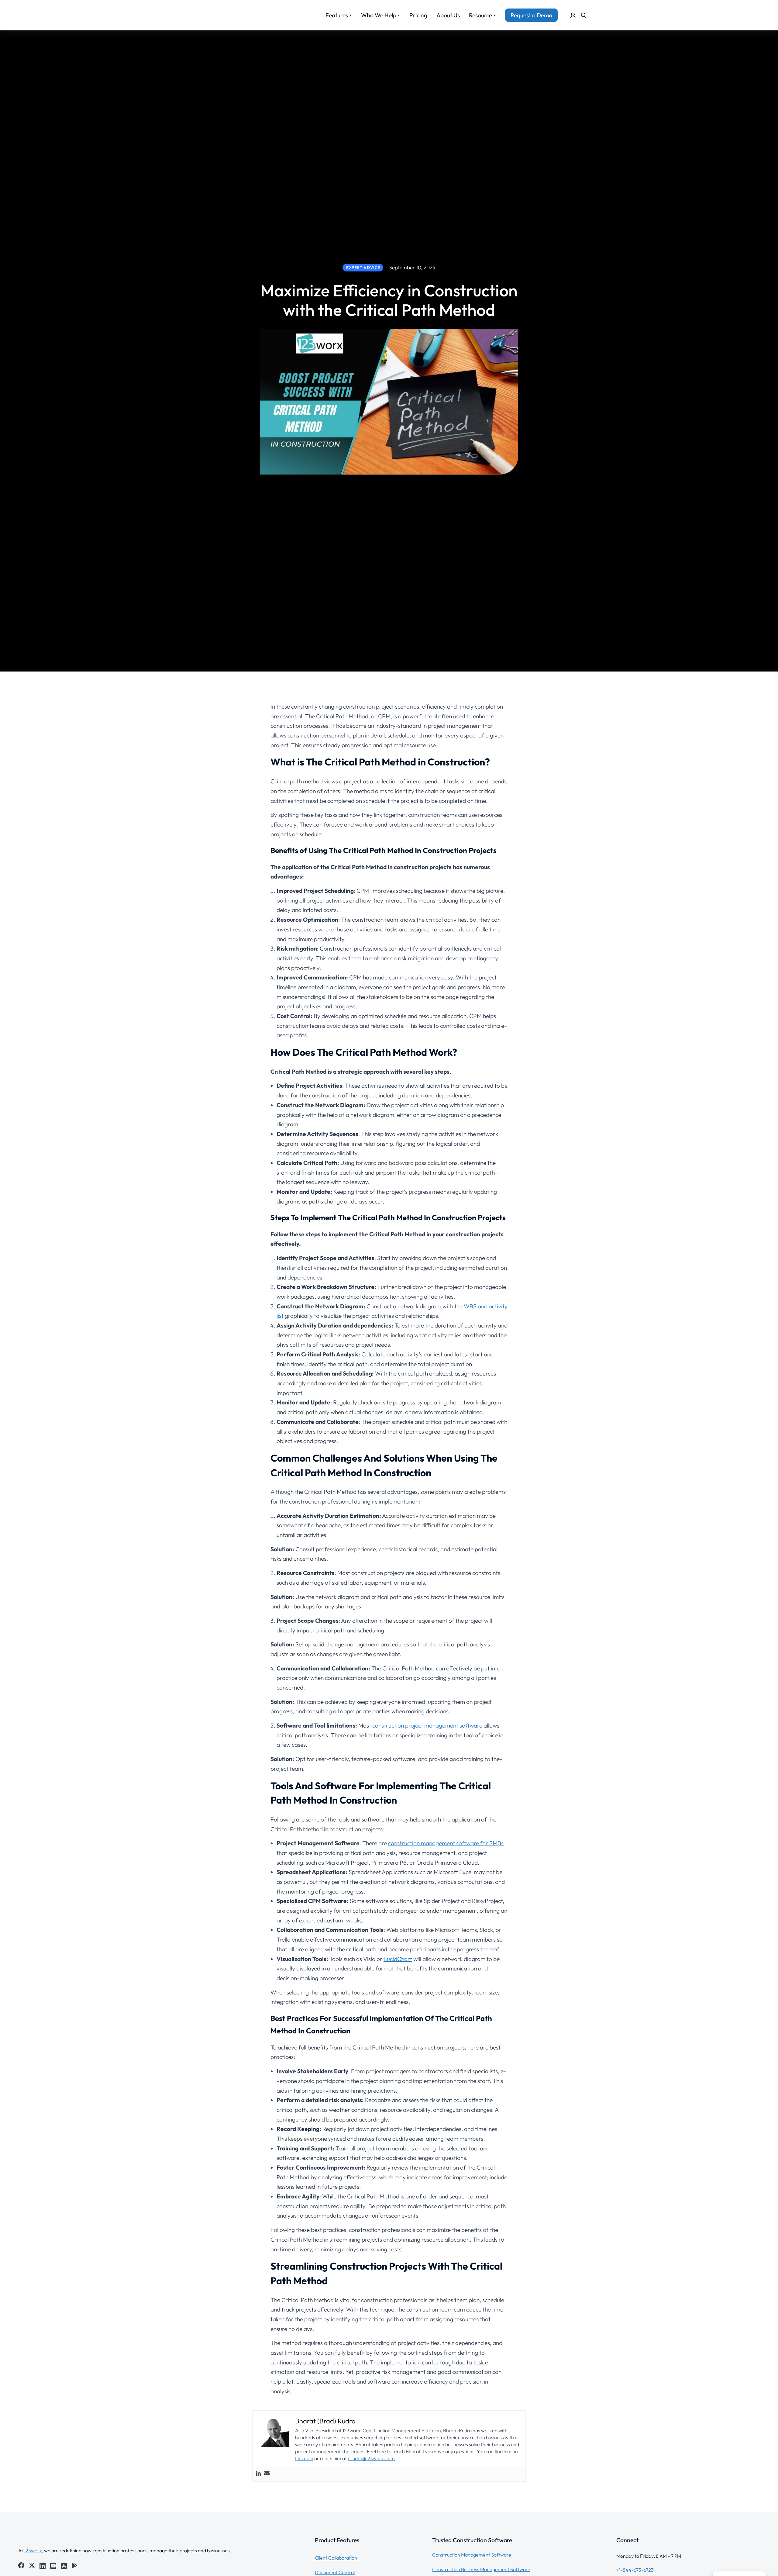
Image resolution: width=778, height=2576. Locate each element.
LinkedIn (304, 2458)
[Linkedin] (258, 2474)
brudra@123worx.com (371, 2458)
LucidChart (398, 1959)
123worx (33, 2550)
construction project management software (427, 1725)
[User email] (267, 2474)
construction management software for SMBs (446, 1843)
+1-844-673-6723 (635, 2570)
